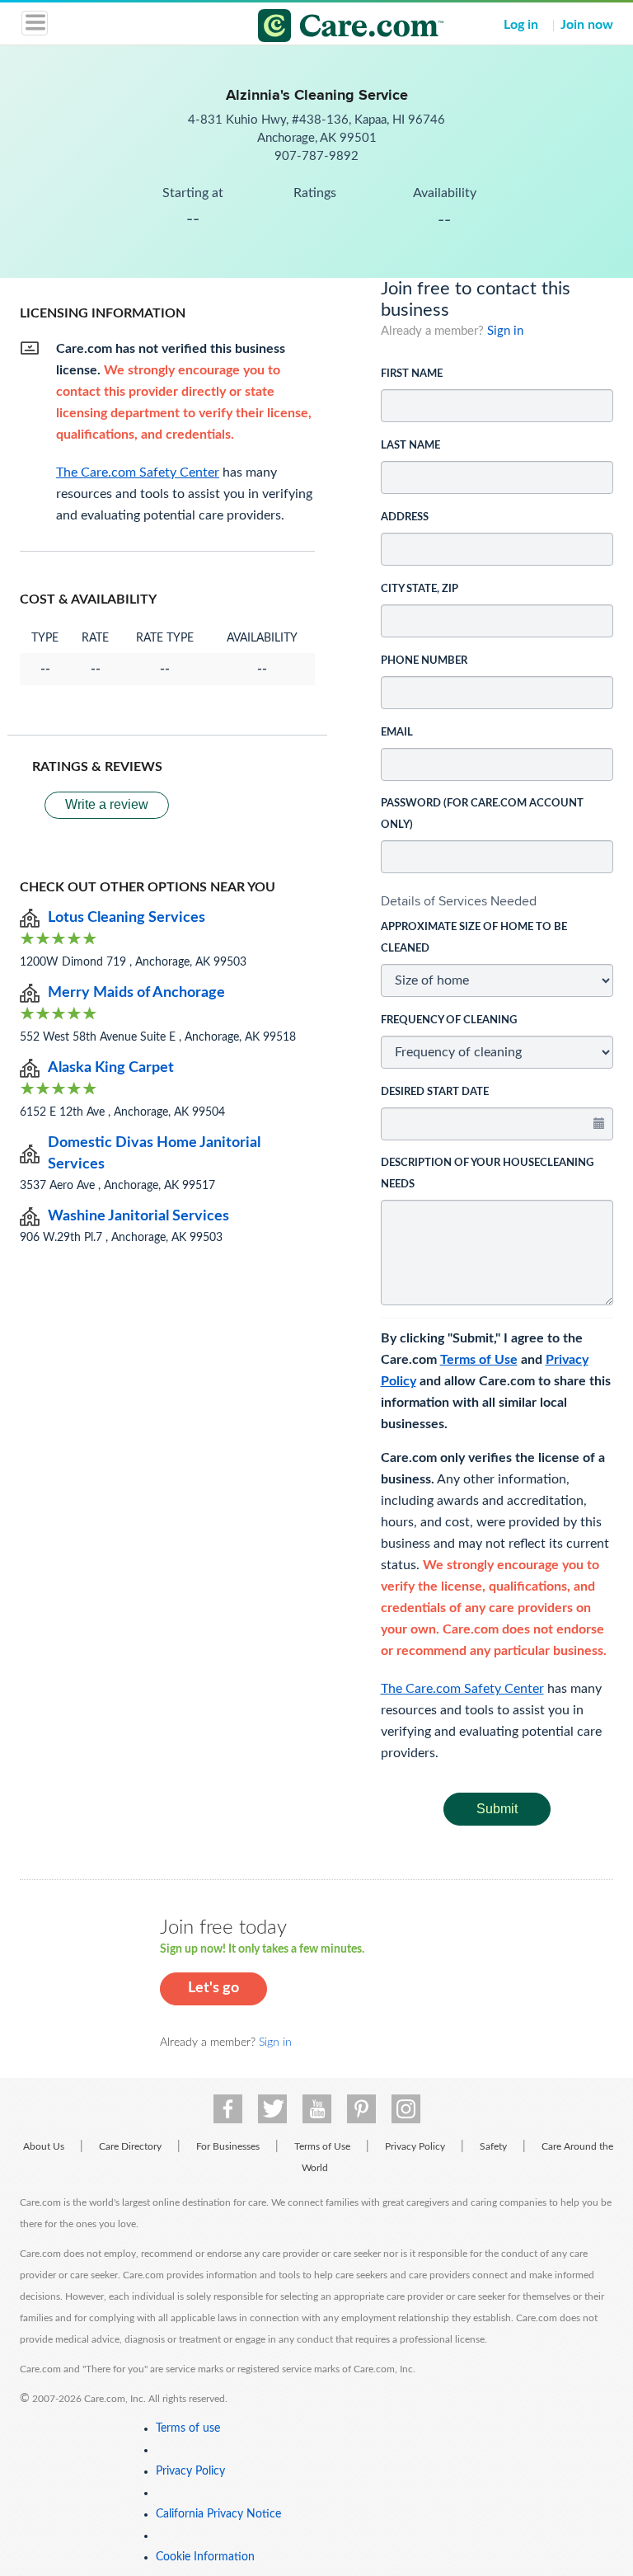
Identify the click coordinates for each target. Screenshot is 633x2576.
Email (397, 733)
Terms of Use (479, 1360)
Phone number (424, 661)
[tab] (497, 901)
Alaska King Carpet (111, 1068)
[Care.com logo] (327, 28)
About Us (44, 2146)
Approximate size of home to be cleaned (474, 938)
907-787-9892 (316, 156)
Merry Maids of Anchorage (136, 993)
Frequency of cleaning (449, 1020)
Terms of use (188, 2428)
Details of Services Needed (459, 901)
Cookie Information (205, 2557)
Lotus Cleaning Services (127, 918)
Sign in (505, 331)
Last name (410, 446)
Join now (587, 25)
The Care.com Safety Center (462, 1689)
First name (412, 374)
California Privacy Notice (218, 2514)
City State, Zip (420, 589)
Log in (521, 25)
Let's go (213, 1988)
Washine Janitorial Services (138, 1216)
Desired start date (435, 1092)
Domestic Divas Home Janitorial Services (154, 1154)
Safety (493, 2146)
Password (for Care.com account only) (482, 814)
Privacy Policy (415, 2146)
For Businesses (228, 2146)
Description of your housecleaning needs (487, 1174)
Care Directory (130, 2146)
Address (405, 517)
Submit (497, 1809)
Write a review (107, 804)
